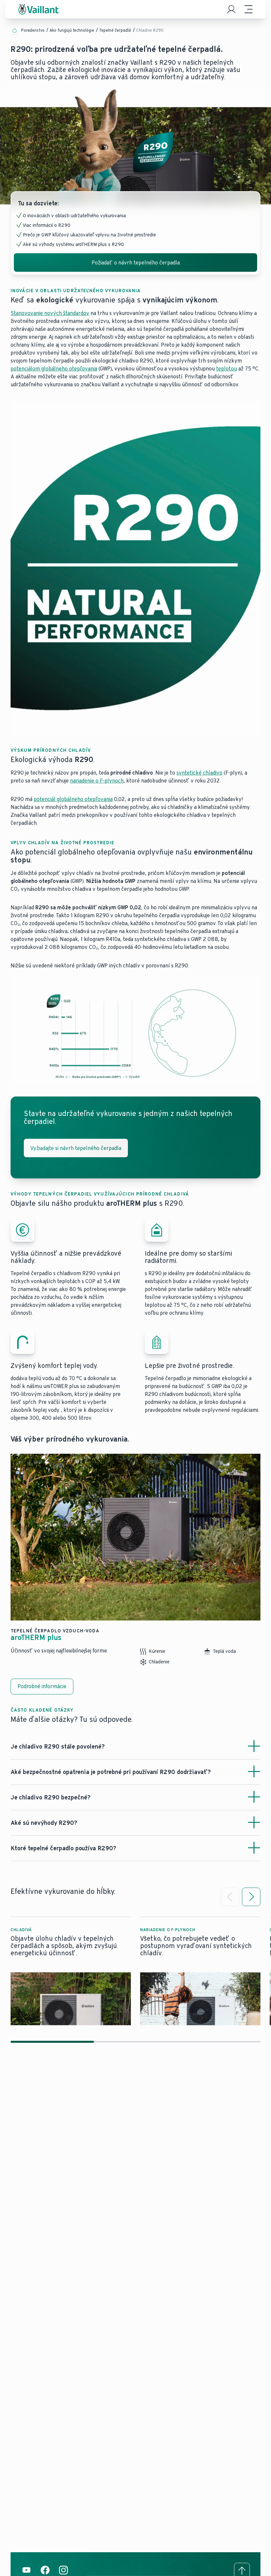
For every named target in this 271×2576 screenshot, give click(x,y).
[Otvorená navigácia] (249, 9)
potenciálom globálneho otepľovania (54, 369)
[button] (71, 1971)
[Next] (251, 1897)
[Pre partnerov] (231, 9)
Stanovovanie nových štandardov (50, 313)
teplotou (227, 369)
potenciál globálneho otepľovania (73, 799)
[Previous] (230, 1897)
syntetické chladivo (199, 773)
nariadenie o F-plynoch (97, 781)
